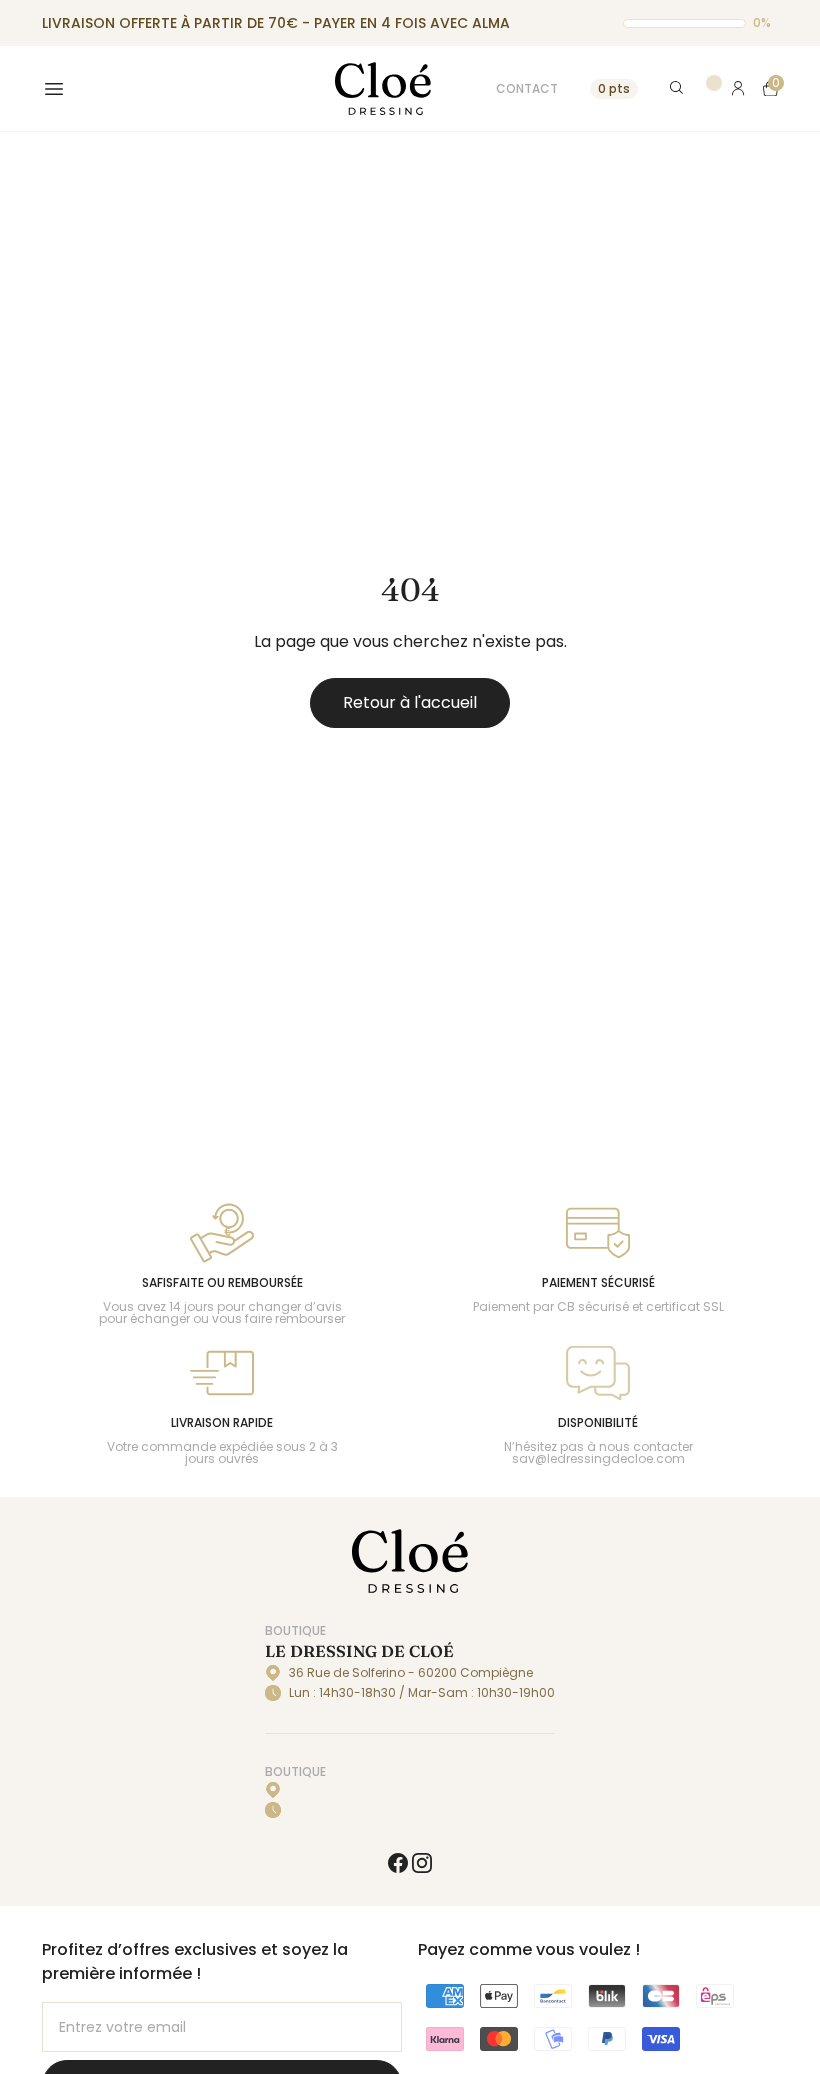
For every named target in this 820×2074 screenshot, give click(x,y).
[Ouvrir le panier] (770, 88)
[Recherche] (677, 88)
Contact (527, 88)
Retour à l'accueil (410, 702)
